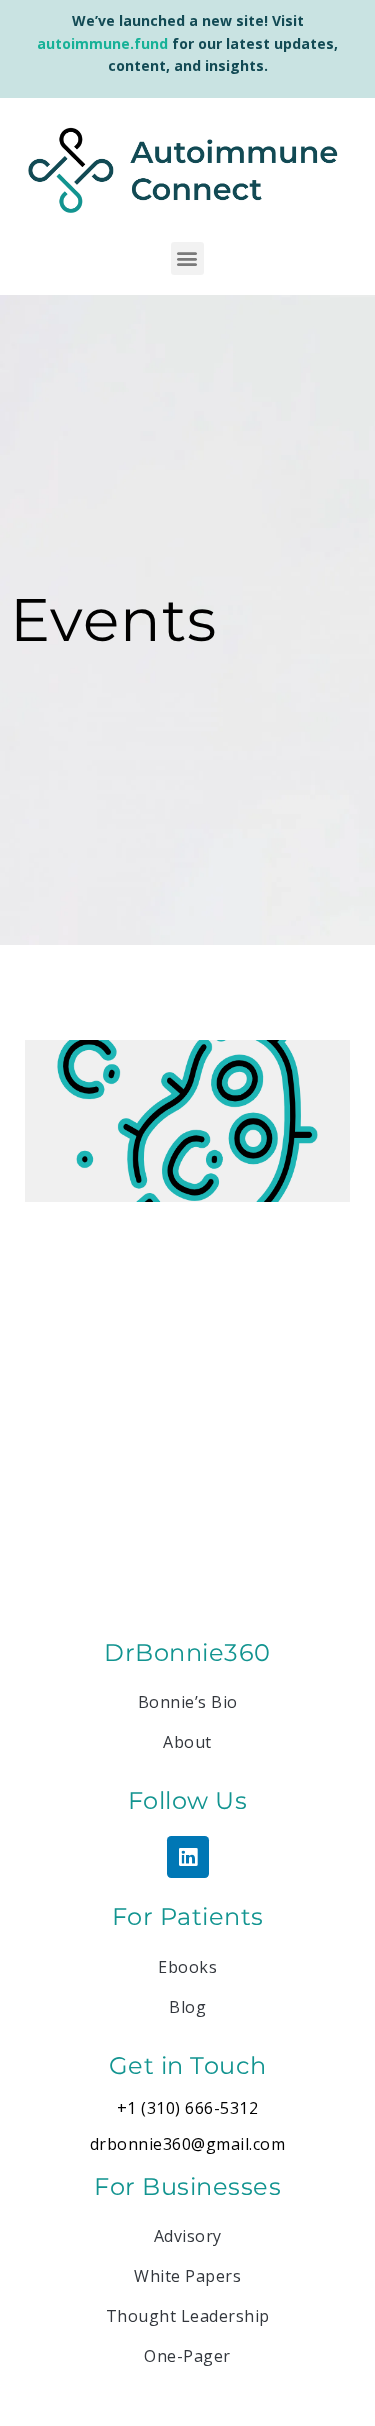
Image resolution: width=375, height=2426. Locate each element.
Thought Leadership (188, 2316)
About (187, 1742)
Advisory (188, 2236)
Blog (187, 2007)
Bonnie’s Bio (188, 1702)
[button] (187, 258)
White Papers (187, 2276)
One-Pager (187, 2356)
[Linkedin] (188, 1857)
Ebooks (187, 1967)
